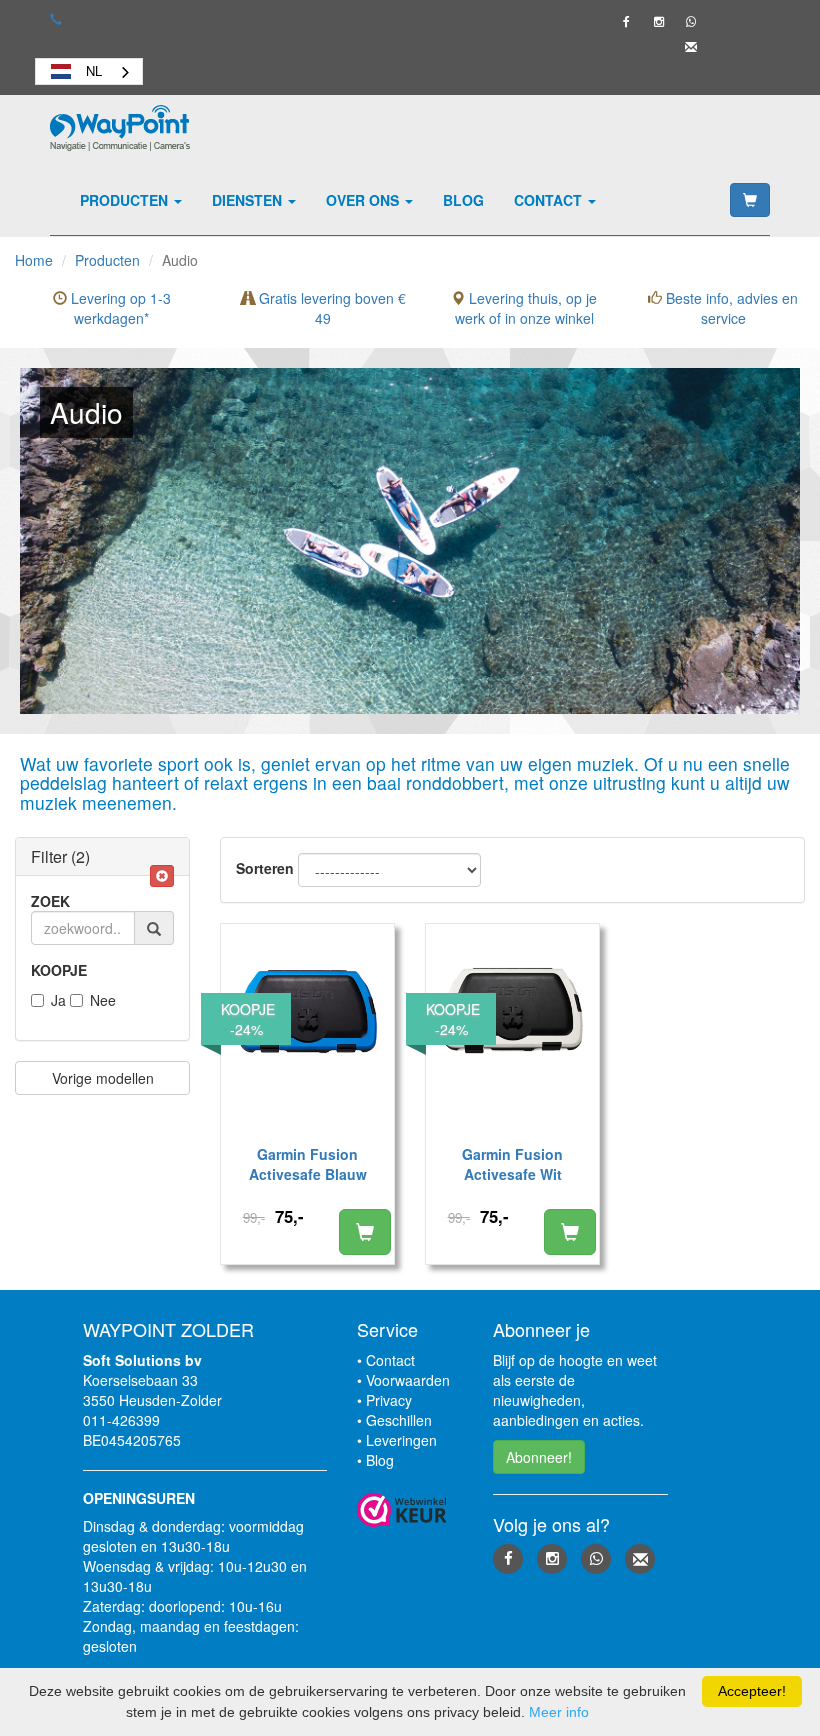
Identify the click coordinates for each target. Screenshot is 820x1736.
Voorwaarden (408, 1380)
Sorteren (265, 868)
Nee (103, 1000)
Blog (463, 200)
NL (94, 70)
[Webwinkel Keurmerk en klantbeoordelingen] (410, 1510)
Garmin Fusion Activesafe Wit (512, 1164)
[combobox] (89, 71)
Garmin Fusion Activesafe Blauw (308, 1164)
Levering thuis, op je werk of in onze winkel (526, 308)
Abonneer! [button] (539, 1457)
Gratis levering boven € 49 (330, 308)
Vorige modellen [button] (103, 1078)
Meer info (559, 1712)
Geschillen (399, 1420)
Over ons (364, 200)
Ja (58, 1000)
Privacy (389, 1400)
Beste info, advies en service (730, 308)
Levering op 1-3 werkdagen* (119, 308)
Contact (550, 200)
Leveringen (401, 1440)
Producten (126, 200)
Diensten (249, 200)
